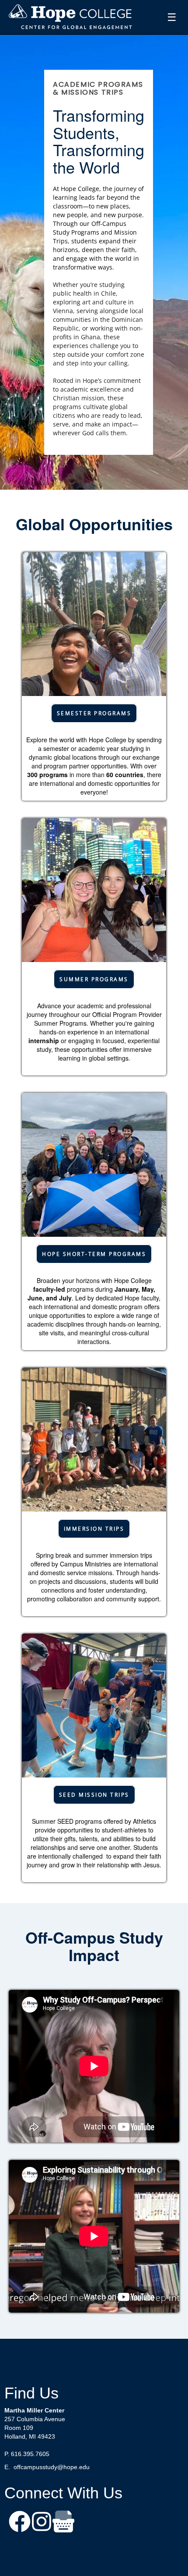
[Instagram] (42, 2523)
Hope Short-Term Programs (94, 1254)
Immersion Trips (94, 1529)
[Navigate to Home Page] (71, 17)
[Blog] (63, 2523)
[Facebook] (20, 2523)
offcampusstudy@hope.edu (52, 2467)
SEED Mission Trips (94, 1795)
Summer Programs (94, 979)
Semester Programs (94, 713)
